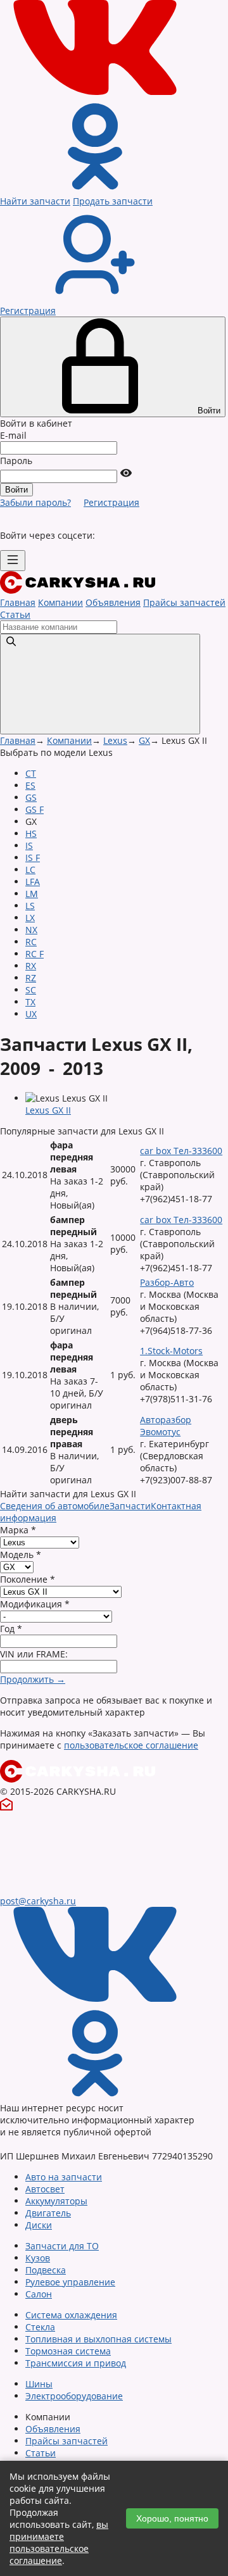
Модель (21, 1555)
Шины (39, 2384)
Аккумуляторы (56, 2201)
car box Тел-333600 (181, 1151)
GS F (35, 809)
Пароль (16, 461)
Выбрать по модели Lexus (56, 752)
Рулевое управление (70, 2282)
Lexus (115, 740)
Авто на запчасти (64, 2177)
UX (31, 1014)
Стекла (40, 2327)
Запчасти (130, 1506)
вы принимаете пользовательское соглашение (59, 2542)
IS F (33, 858)
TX (30, 1002)
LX (30, 918)
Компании (60, 602)
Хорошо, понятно (172, 2518)
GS (31, 797)
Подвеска (46, 2270)
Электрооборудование (74, 2396)
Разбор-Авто (167, 1282)
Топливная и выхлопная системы (98, 2339)
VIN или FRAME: (34, 1654)
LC (30, 870)
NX (31, 930)
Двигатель (48, 2213)
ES (30, 785)
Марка (18, 1530)
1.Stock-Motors (171, 1351)
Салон (39, 2294)
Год (11, 1629)
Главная (18, 602)
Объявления (113, 602)
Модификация (35, 1604)
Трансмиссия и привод (76, 2363)
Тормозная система (68, 2351)
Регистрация (111, 502)
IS (29, 845)
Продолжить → (33, 1679)
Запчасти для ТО (62, 2246)
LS (30, 906)
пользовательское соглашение (131, 1745)
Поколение (28, 1579)
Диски (39, 2225)
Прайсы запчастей (184, 602)
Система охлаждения (71, 2315)
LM (32, 894)
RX (31, 966)
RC (31, 942)
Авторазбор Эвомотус (166, 1426)
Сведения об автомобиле (55, 1506)
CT (31, 773)
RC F (35, 954)
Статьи (15, 614)
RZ (31, 978)
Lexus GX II (48, 1110)
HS (31, 833)
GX (144, 740)
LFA (33, 882)
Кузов (38, 2258)
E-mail (13, 435)
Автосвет (45, 2189)
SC (31, 990)
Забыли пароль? (35, 502)
